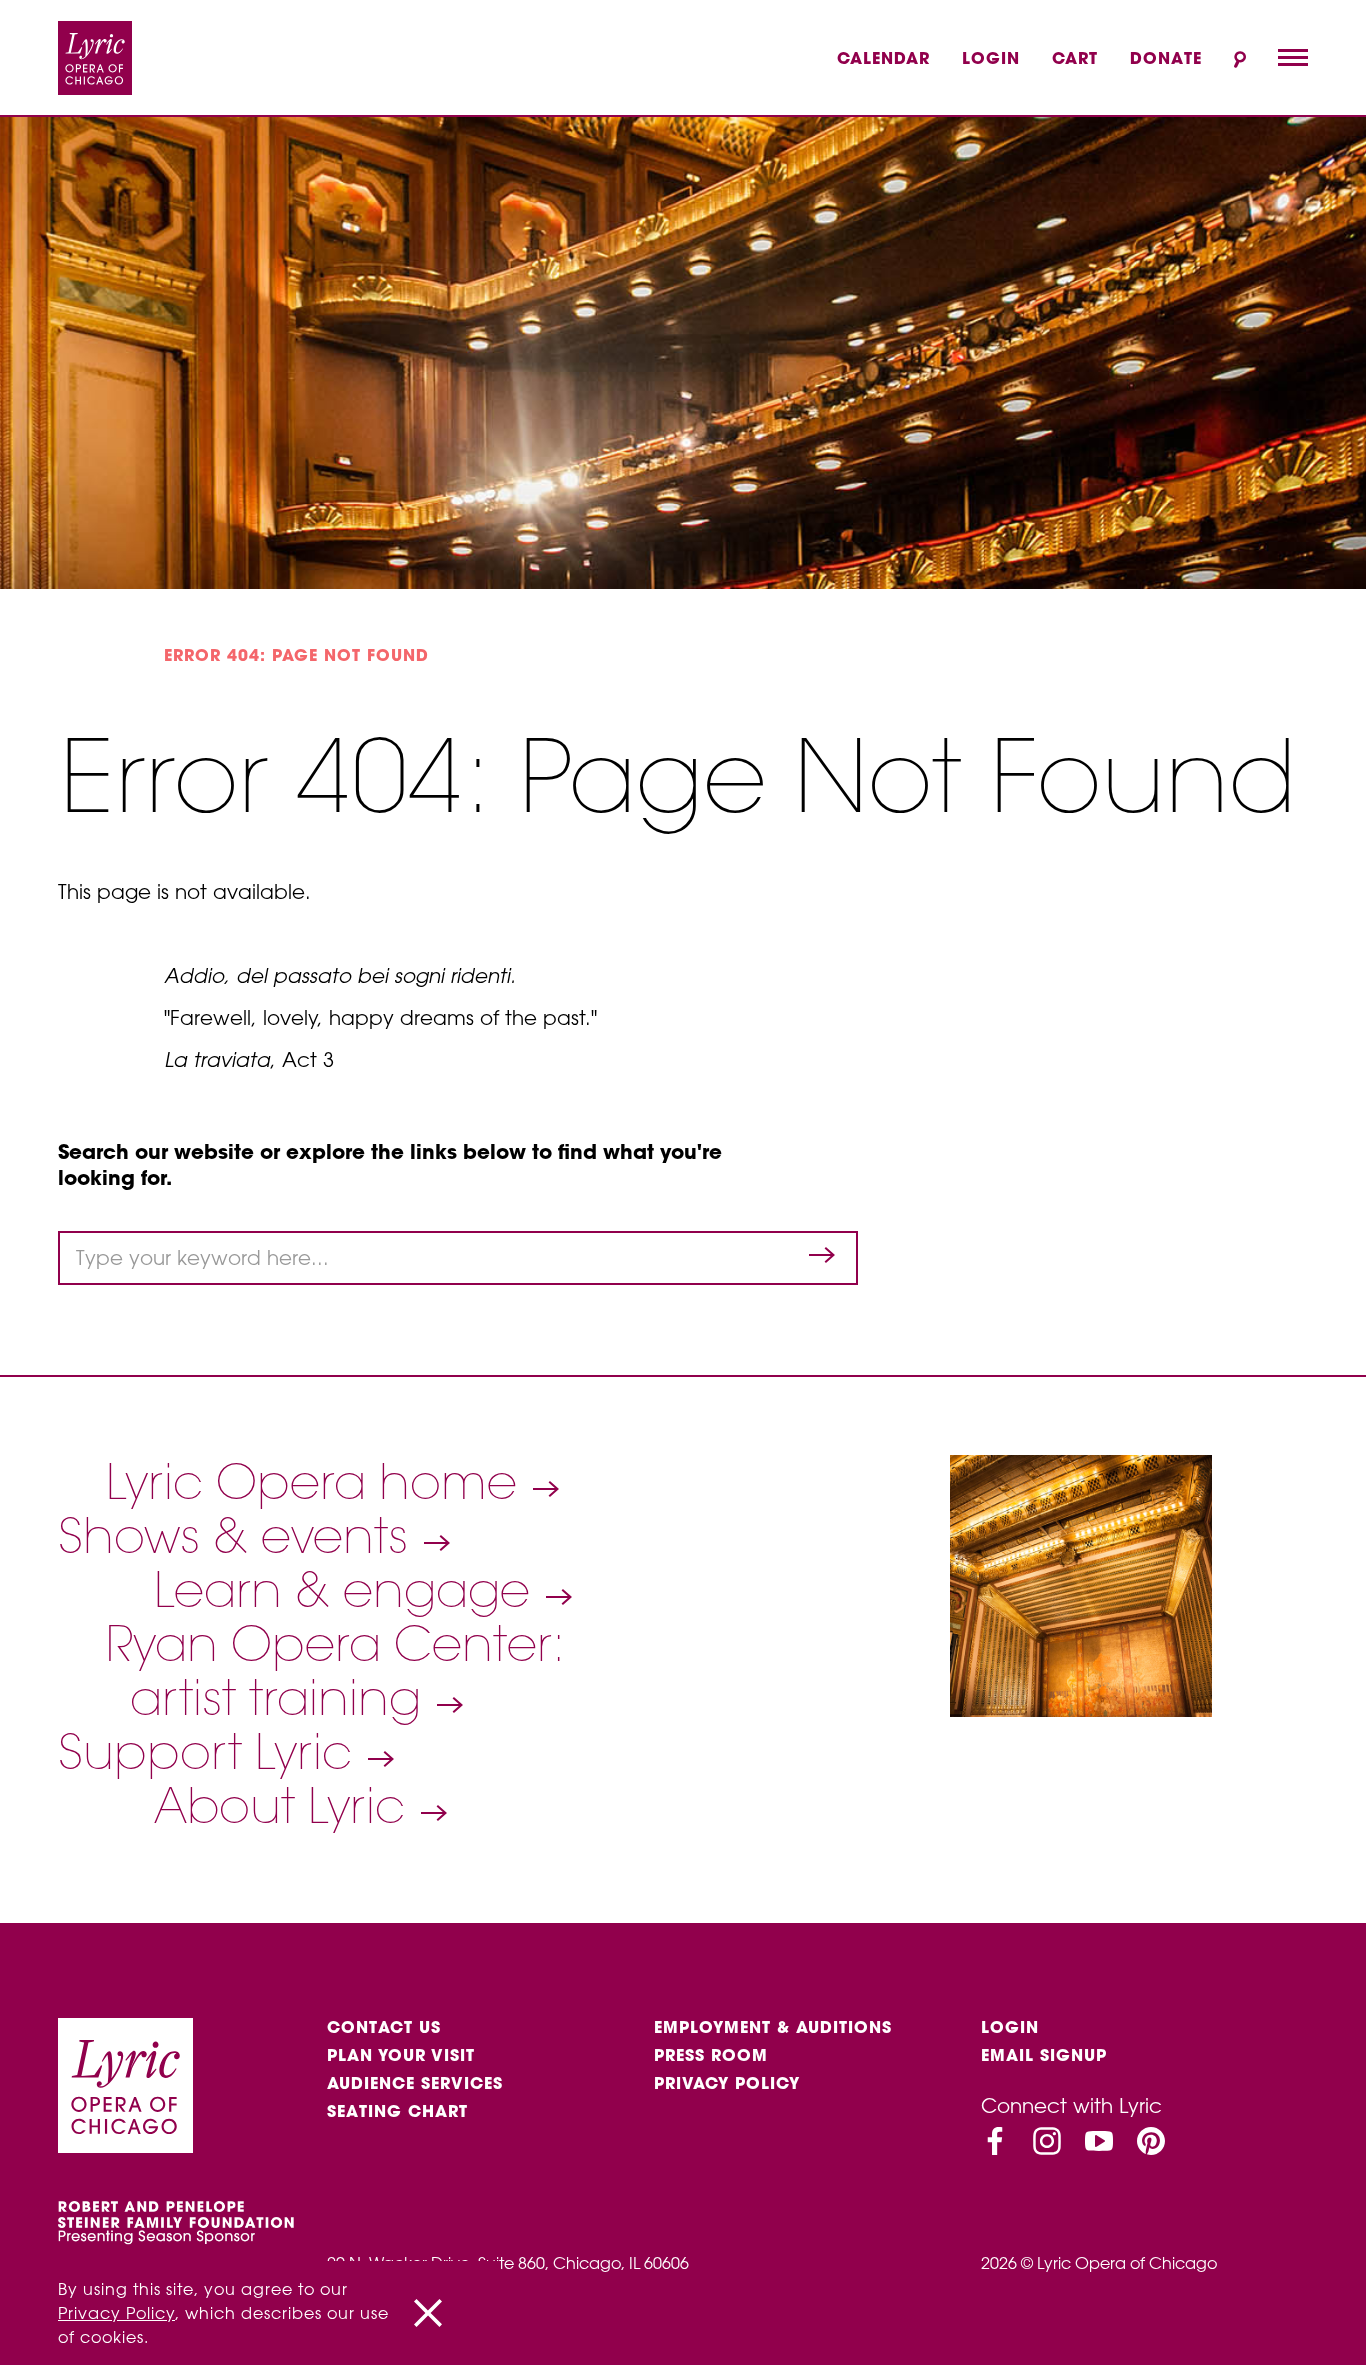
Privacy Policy (727, 2083)
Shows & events (239, 1536)
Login (991, 58)
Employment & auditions (773, 2027)
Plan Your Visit (401, 2055)
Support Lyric (211, 1752)
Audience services (415, 2083)
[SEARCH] (1240, 59)
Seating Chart (397, 2111)
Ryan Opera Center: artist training (335, 1671)
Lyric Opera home (318, 1482)
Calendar (883, 58)
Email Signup (1044, 2055)
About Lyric (286, 1806)
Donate (1166, 58)
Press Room (711, 2055)
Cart (1075, 58)
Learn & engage (348, 1590)
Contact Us (384, 2027)
